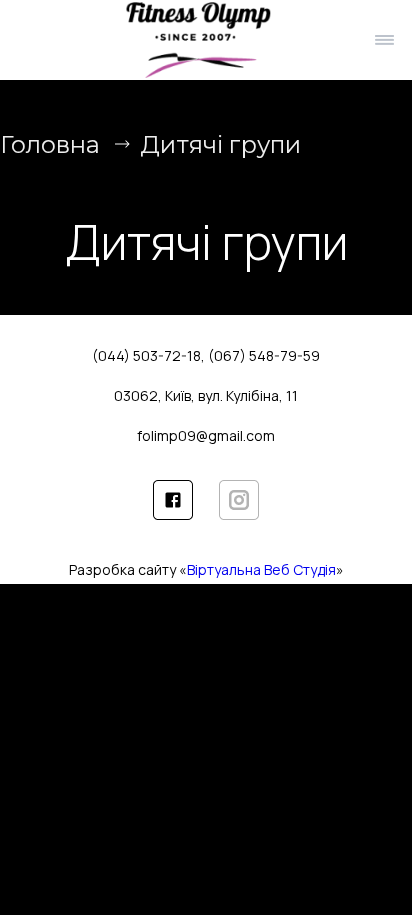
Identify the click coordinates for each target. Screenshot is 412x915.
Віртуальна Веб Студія (261, 569)
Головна (50, 144)
